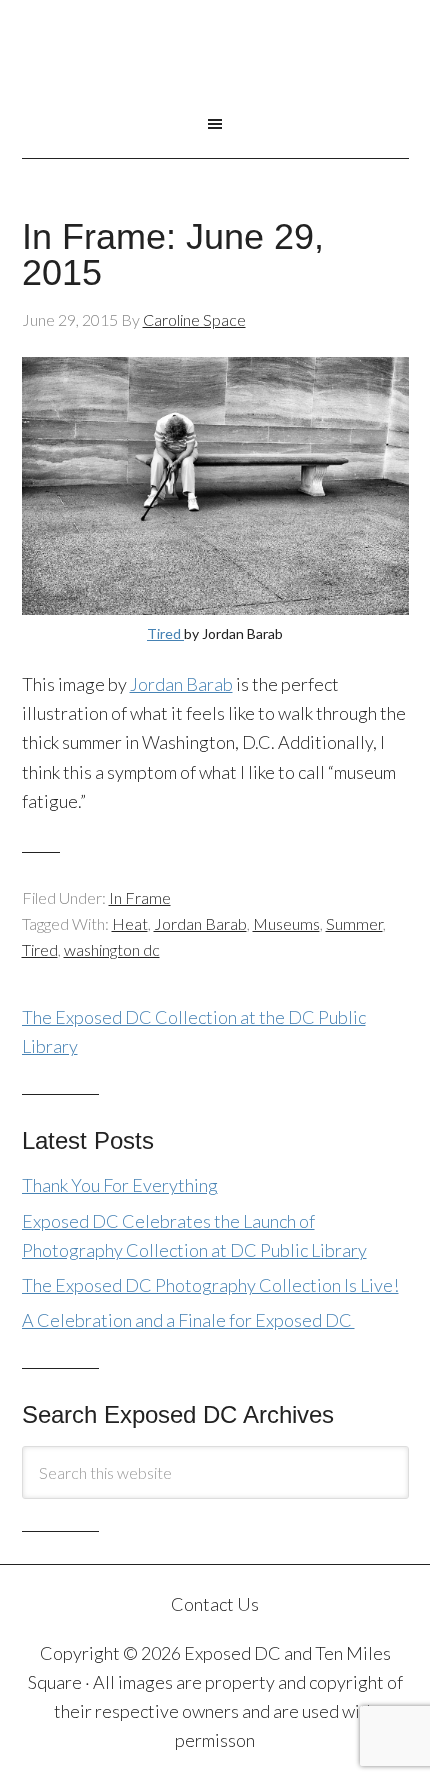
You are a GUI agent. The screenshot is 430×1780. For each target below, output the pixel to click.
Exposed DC (215, 69)
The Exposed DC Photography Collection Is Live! (210, 1285)
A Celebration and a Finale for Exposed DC (188, 1320)
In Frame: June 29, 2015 (173, 254)
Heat (130, 923)
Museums (286, 923)
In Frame (140, 897)
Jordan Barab (181, 684)
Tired (165, 633)
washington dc (112, 949)
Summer (354, 923)
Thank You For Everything (120, 1185)
